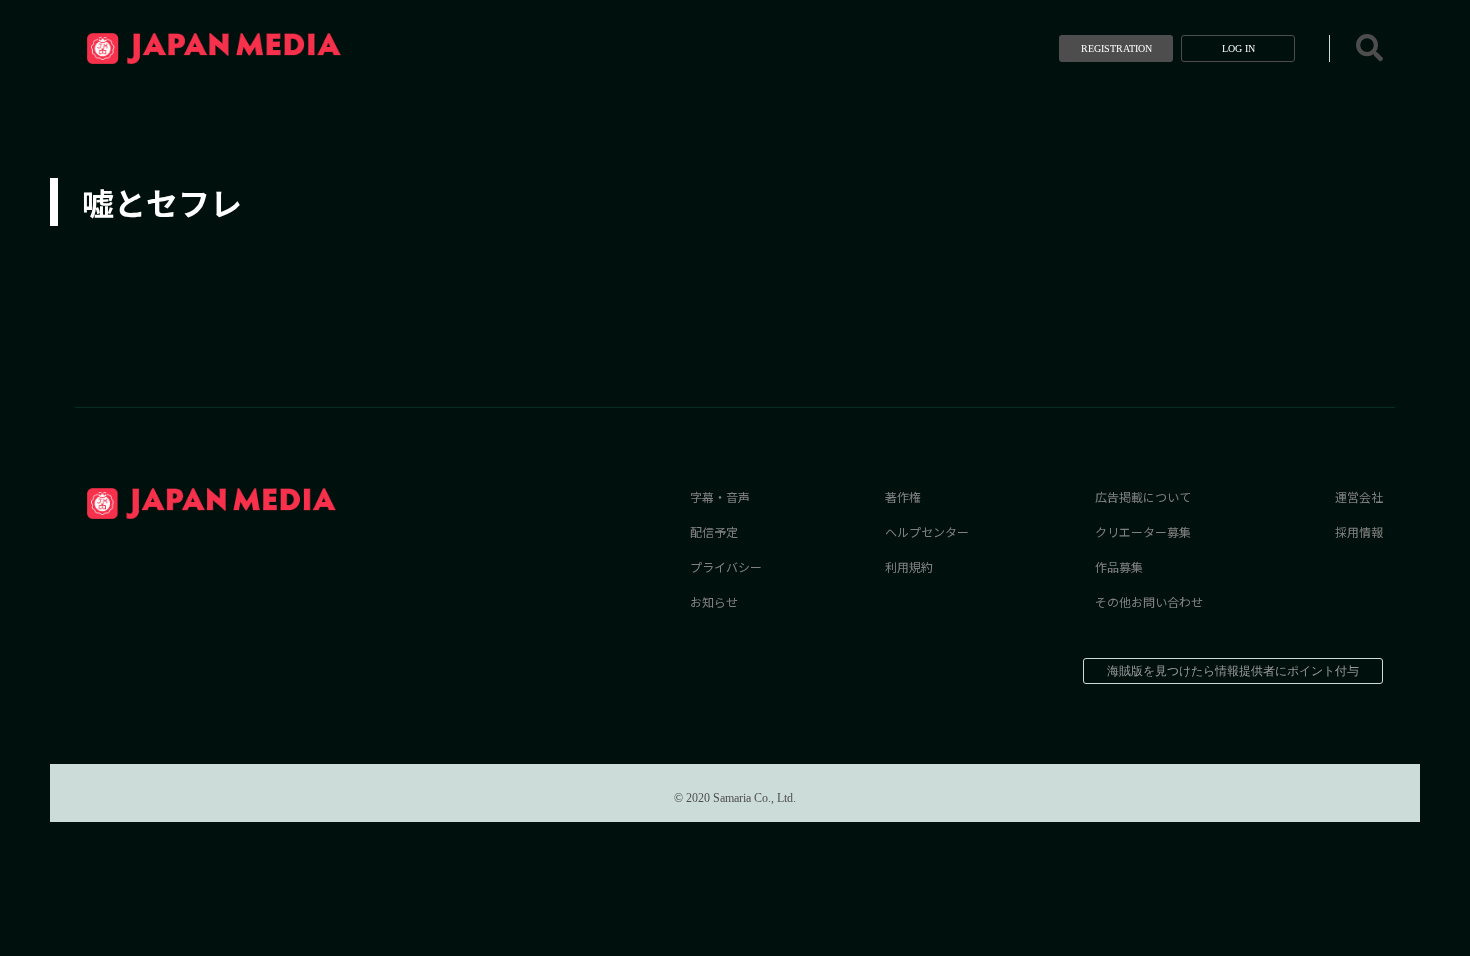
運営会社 (1359, 496)
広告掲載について (1143, 496)
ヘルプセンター (927, 531)
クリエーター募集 (1143, 531)
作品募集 (1119, 566)
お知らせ (714, 601)
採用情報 (1359, 531)
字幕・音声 (720, 496)
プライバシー (726, 566)
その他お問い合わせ (1149, 601)
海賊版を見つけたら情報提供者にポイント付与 (1233, 671)
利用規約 (909, 566)
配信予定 (714, 531)
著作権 (903, 496)
